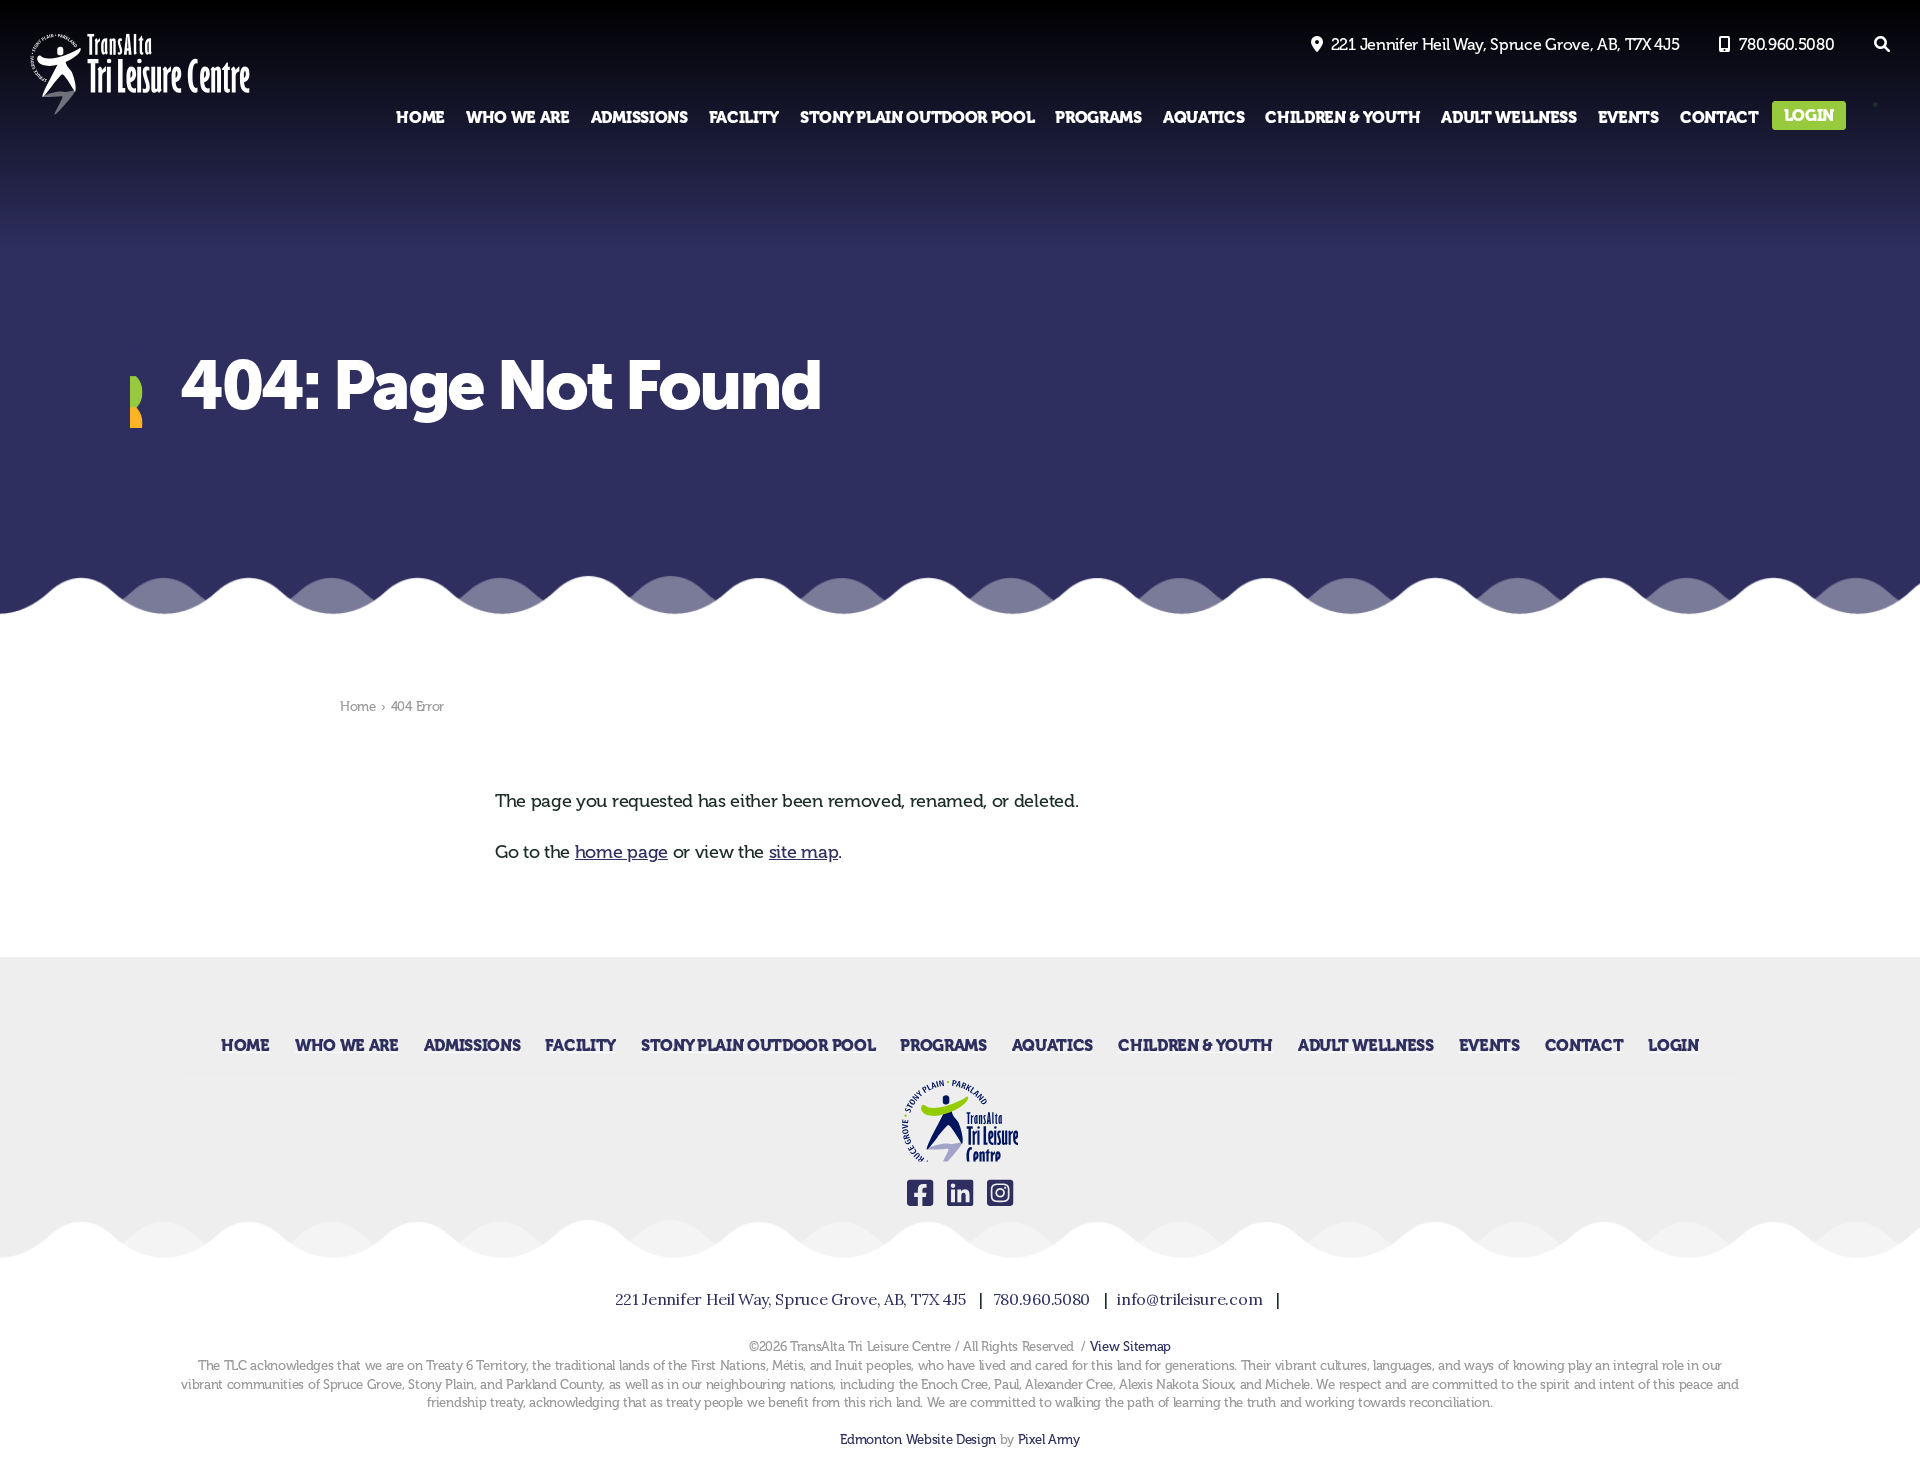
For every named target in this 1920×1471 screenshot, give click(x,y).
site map (803, 852)
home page (621, 852)
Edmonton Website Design (918, 1439)
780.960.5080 (1786, 44)
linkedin (960, 1193)
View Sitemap (1130, 1346)
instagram (1000, 1193)
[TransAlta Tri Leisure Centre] (140, 115)
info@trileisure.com (1189, 1299)
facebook (920, 1193)
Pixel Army (1049, 1439)
